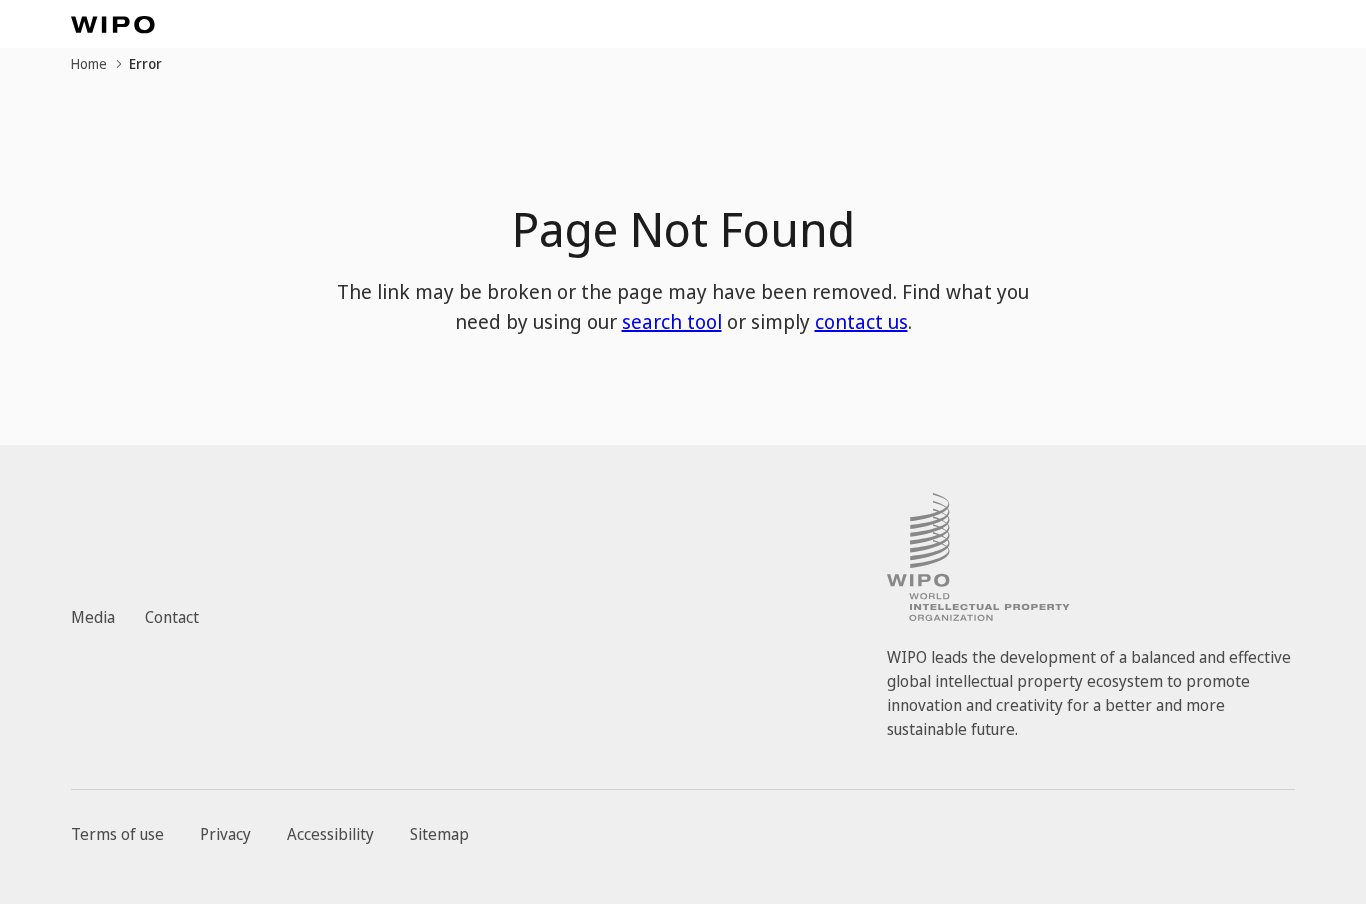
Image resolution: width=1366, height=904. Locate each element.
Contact (172, 617)
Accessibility (330, 834)
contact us (861, 321)
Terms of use (117, 834)
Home (89, 63)
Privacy (225, 834)
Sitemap (439, 834)
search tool (672, 321)
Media (93, 617)
